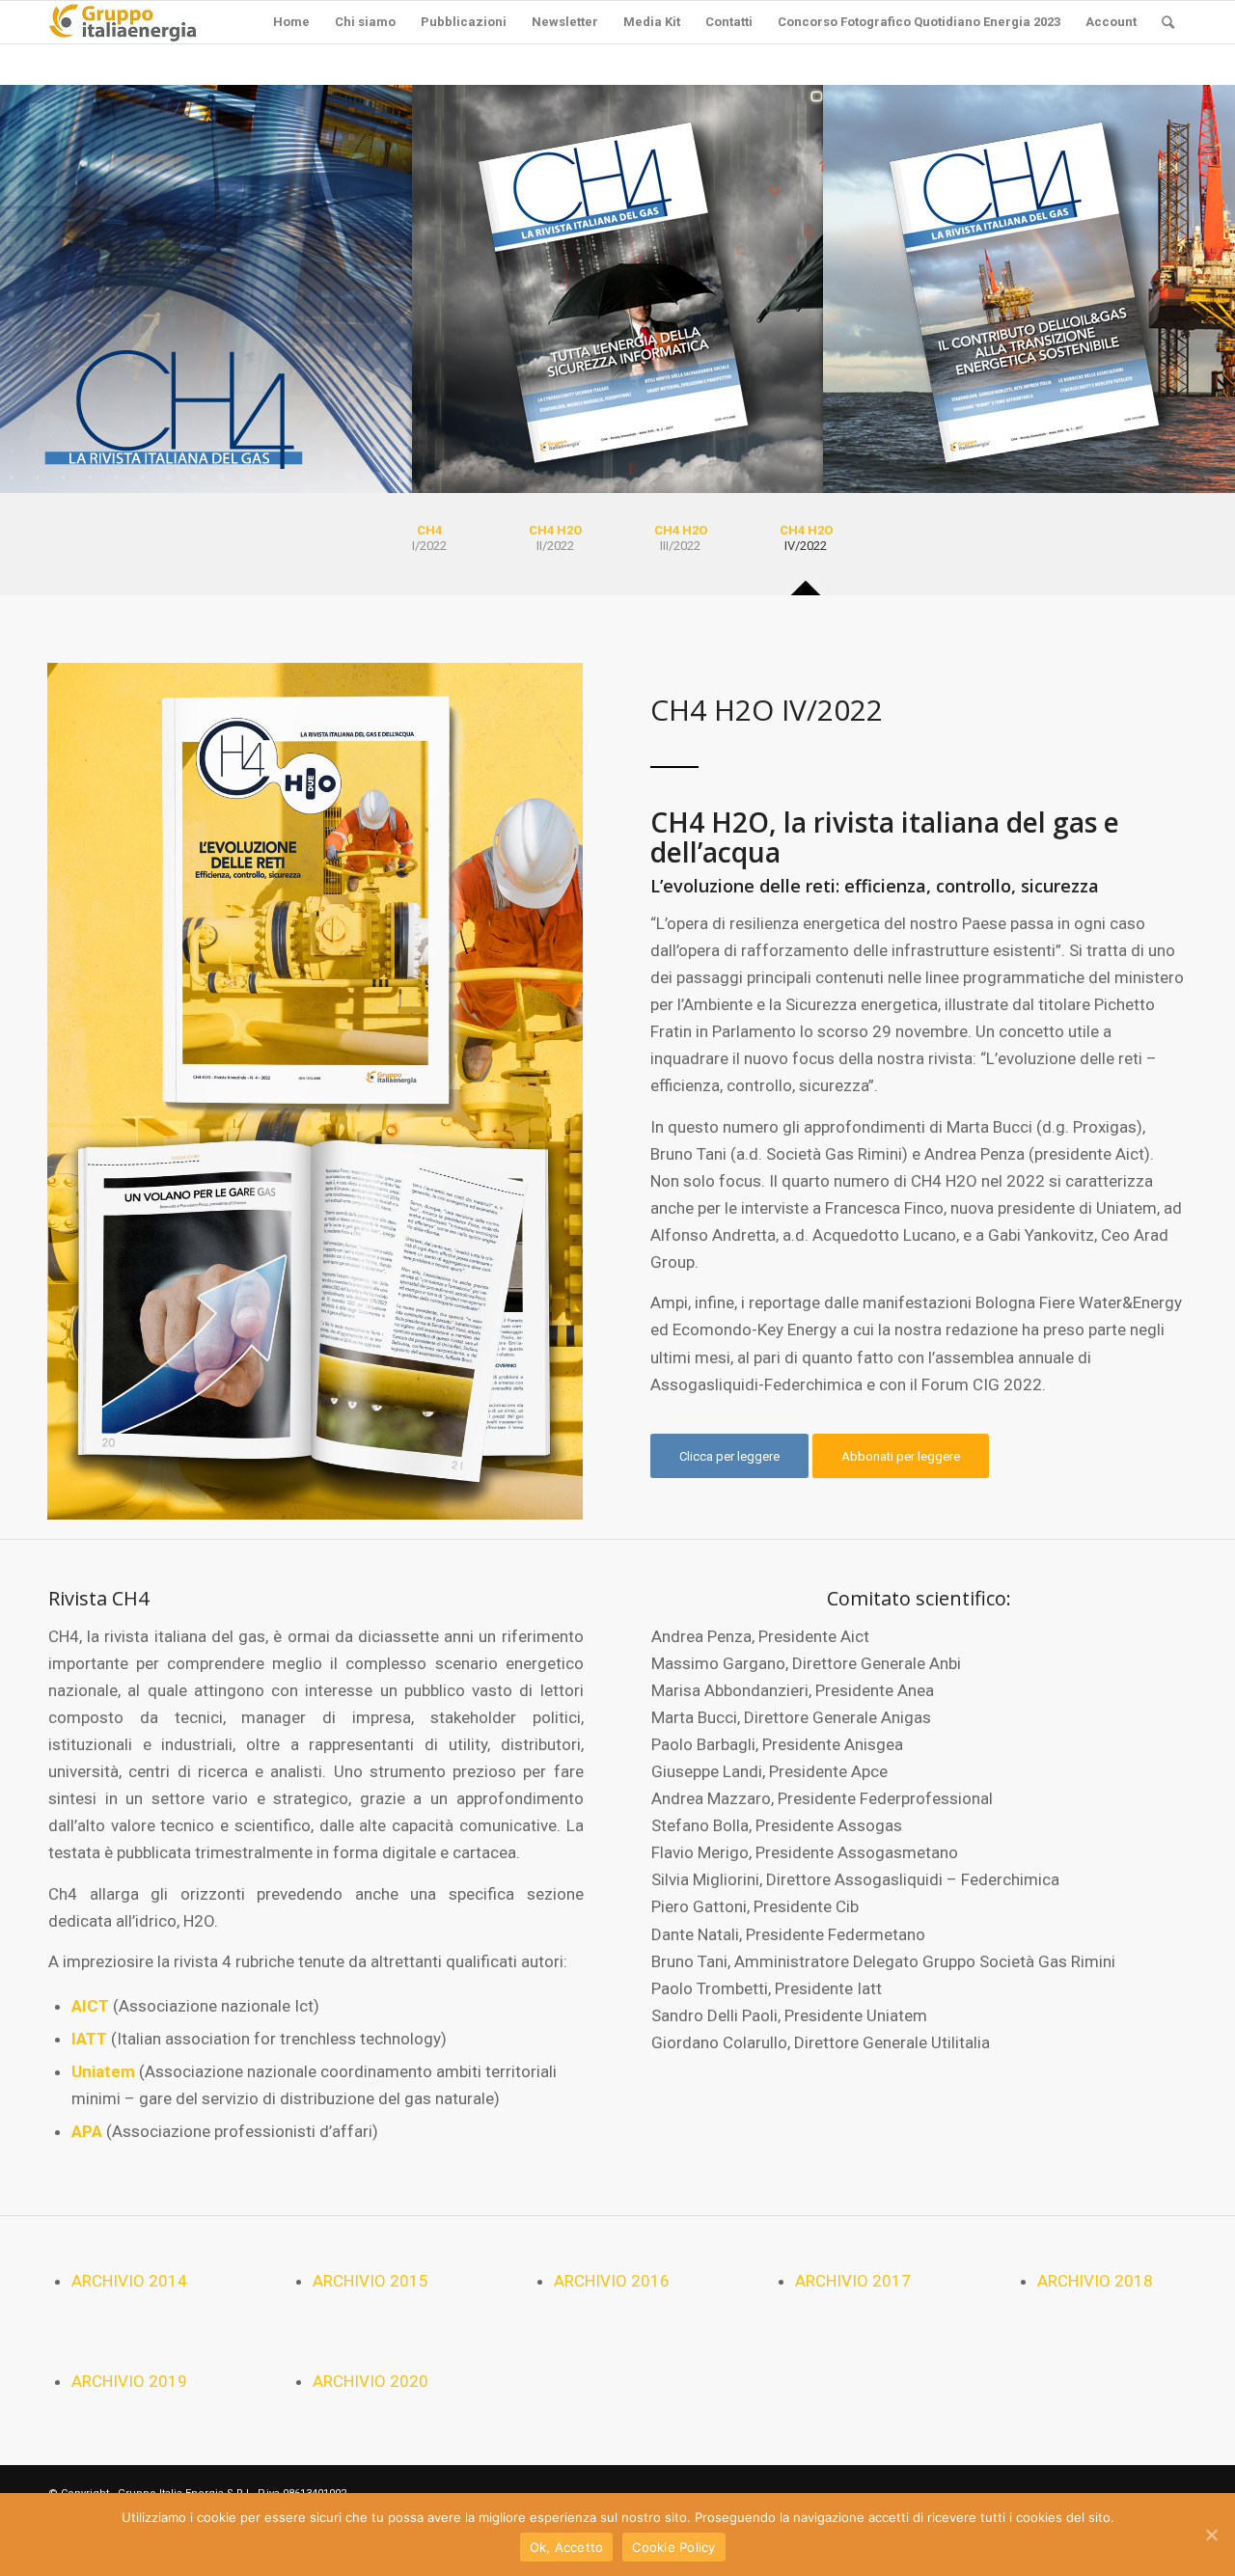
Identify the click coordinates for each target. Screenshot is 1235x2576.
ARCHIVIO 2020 (370, 2381)
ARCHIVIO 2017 (853, 2281)
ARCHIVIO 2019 (129, 2381)
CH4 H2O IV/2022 (767, 710)
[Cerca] (1168, 22)
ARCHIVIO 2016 (612, 2281)
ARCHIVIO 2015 (370, 2281)
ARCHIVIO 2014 (129, 2281)
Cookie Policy (673, 2547)
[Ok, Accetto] (1211, 2535)
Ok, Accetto (567, 2547)
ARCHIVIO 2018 (1095, 2281)
